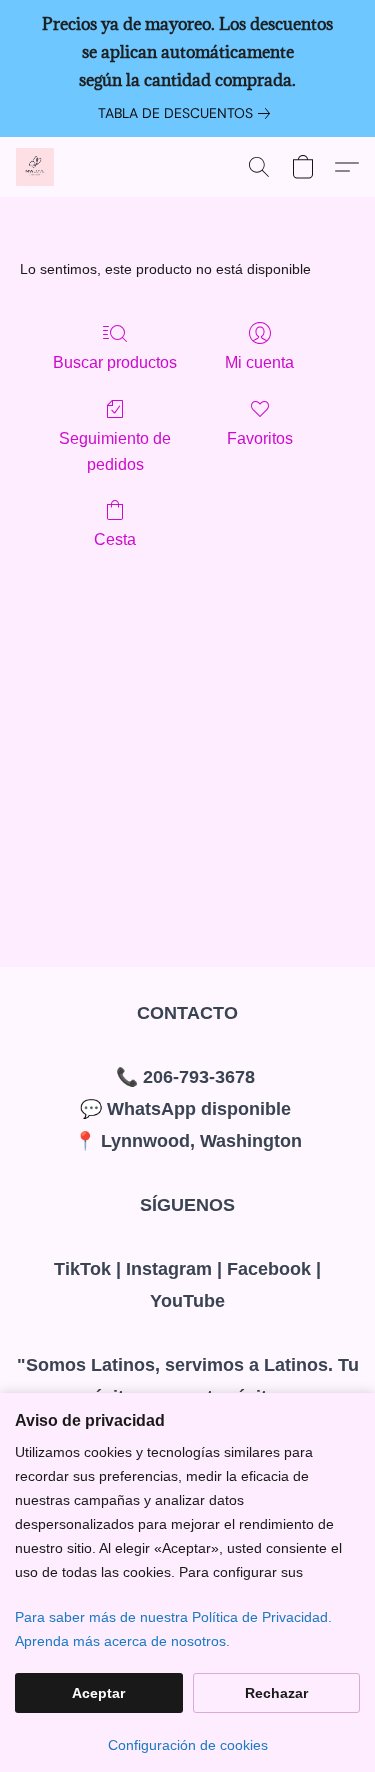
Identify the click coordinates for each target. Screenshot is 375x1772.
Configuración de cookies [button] (188, 1745)
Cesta (115, 539)
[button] (36, 167)
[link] (188, 113)
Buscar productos (115, 362)
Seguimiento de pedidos (115, 451)
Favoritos (260, 438)
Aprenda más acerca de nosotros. (122, 1641)
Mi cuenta (259, 362)
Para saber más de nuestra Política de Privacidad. (173, 1617)
